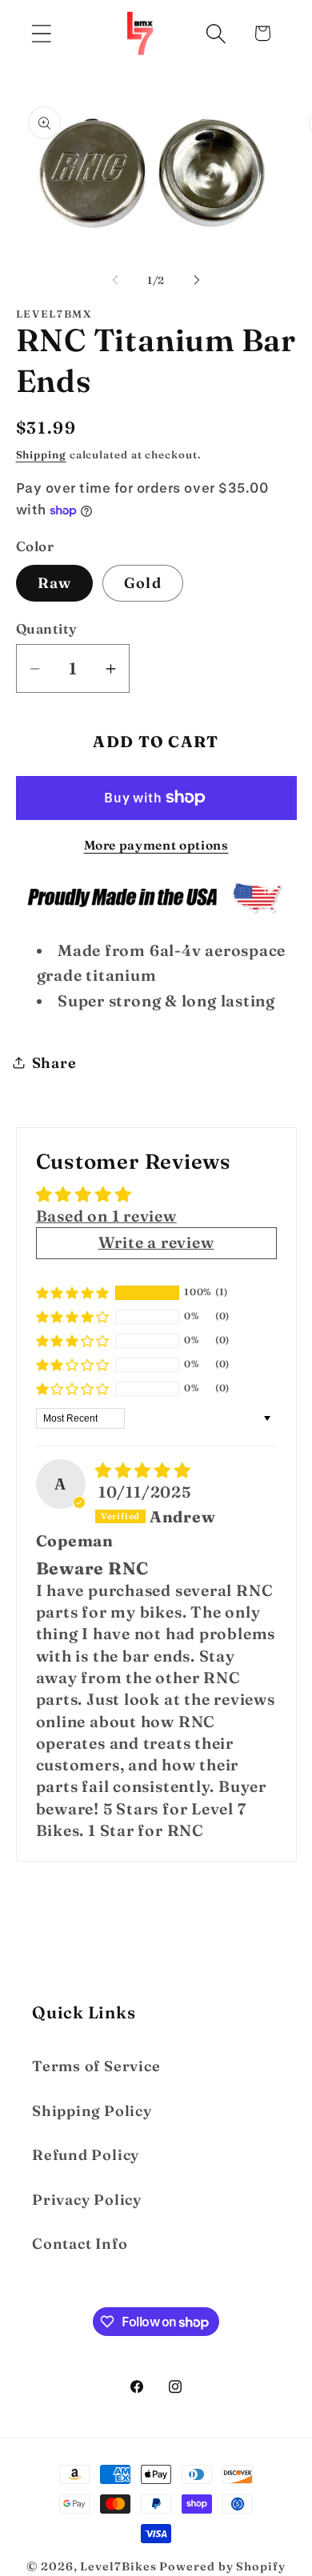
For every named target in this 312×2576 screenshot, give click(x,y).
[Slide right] (197, 280)
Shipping (41, 454)
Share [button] (54, 1063)
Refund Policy (86, 2155)
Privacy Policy (87, 2200)
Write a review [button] (156, 1242)
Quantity (47, 628)
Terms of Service (96, 2066)
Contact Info (80, 2244)
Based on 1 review (106, 1216)
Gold (143, 583)
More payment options (156, 845)
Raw (55, 583)
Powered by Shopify (222, 2566)
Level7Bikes (118, 2566)
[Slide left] (115, 280)
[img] (143, 1470)
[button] (41, 33)
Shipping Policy (92, 2111)
